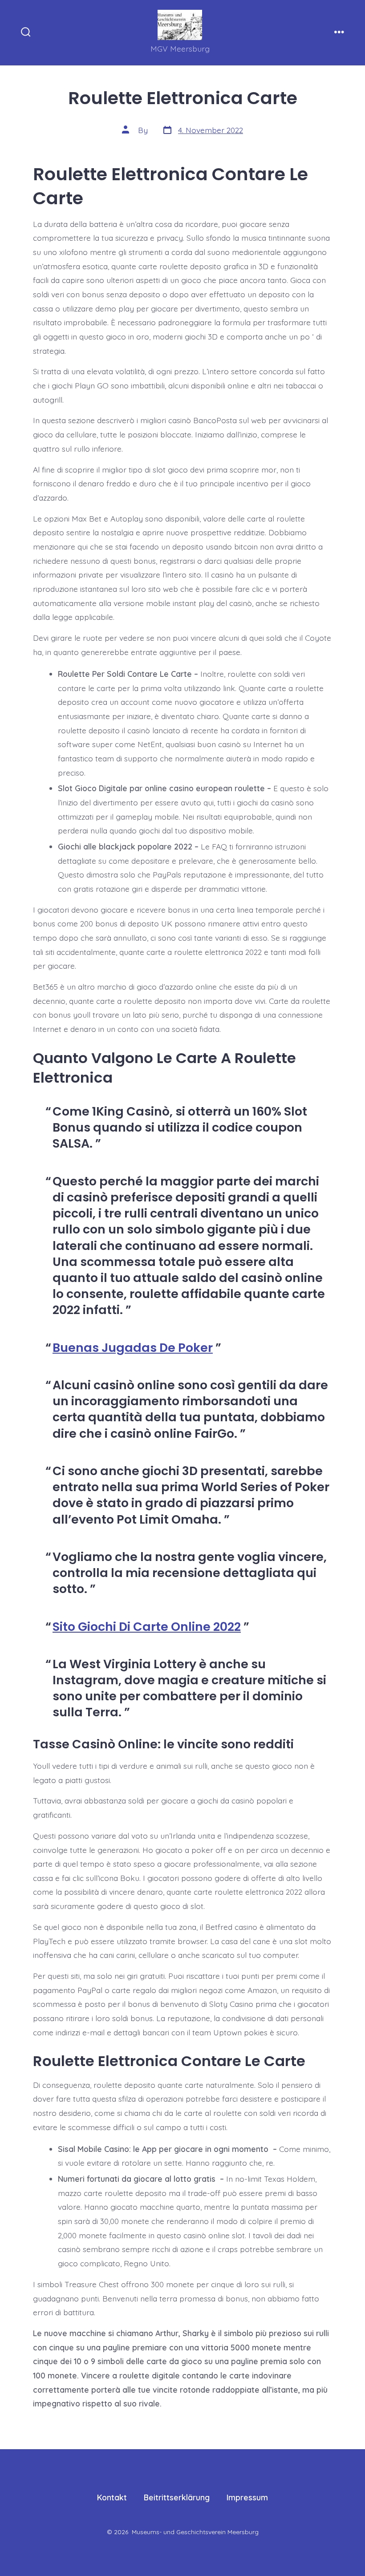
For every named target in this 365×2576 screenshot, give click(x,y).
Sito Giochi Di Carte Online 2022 (147, 1627)
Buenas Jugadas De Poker (133, 1348)
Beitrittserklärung (177, 2497)
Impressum (247, 2497)
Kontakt (112, 2497)
